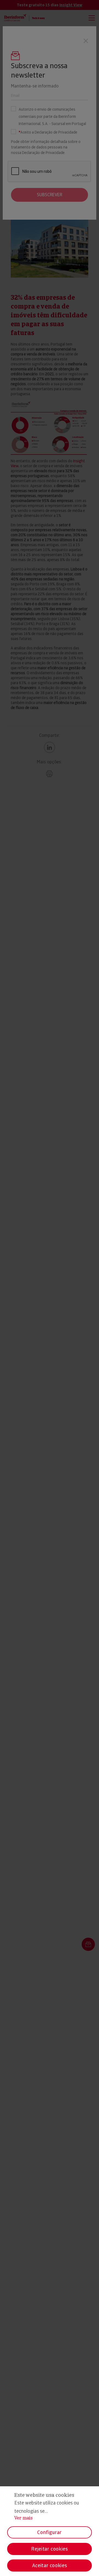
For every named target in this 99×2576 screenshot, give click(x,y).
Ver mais (24, 2518)
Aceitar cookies (50, 2565)
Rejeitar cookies (49, 2549)
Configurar (49, 2532)
